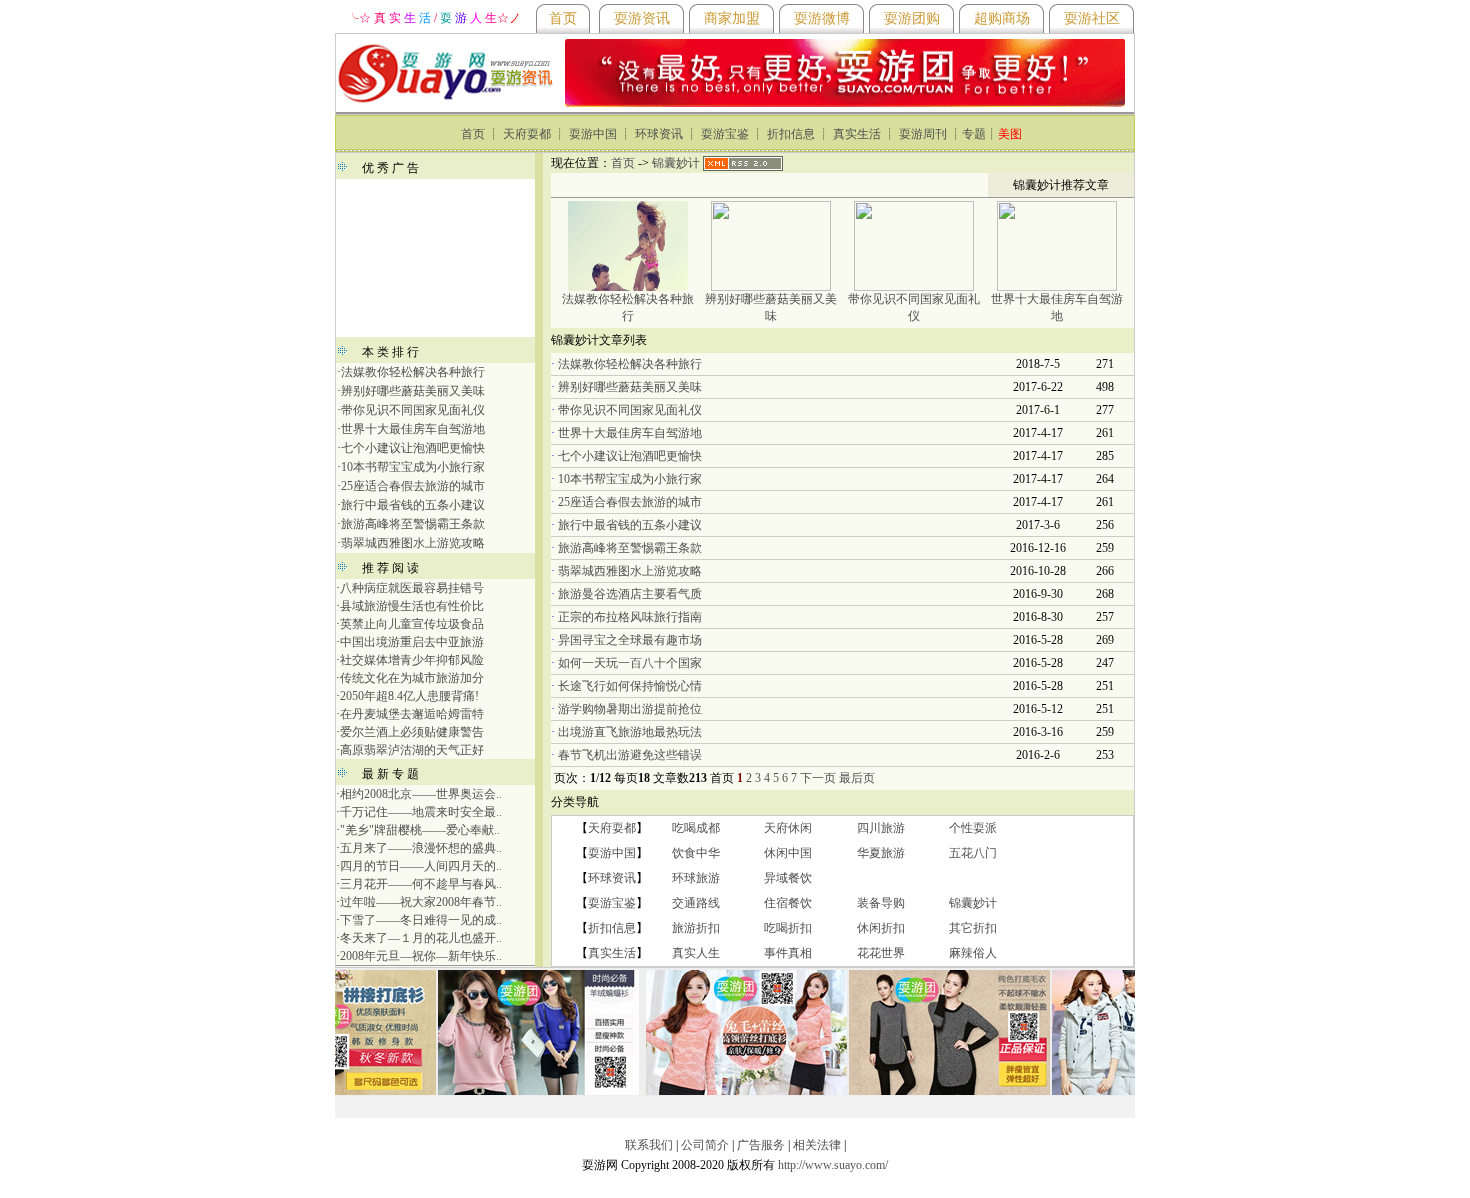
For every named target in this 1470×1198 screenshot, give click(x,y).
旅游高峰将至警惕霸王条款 (413, 524)
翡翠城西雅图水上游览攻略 (413, 543)
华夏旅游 (881, 853)
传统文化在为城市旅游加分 (412, 678)
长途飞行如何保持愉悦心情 (630, 686)
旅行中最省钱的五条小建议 (413, 505)
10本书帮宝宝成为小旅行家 (413, 467)
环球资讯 (659, 134)
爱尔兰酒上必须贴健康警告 (412, 732)
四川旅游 (881, 828)
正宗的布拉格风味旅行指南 (630, 617)
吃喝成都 (696, 828)
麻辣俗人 (973, 953)
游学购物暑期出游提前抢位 (630, 709)
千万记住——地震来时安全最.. (421, 812)
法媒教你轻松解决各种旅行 (413, 372)
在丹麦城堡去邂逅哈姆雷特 (412, 714)
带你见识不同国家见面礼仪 (413, 410)
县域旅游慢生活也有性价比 (412, 606)
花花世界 (881, 953)
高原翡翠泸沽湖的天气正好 (412, 750)
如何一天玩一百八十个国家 (630, 663)
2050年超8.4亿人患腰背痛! (409, 696)
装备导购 (881, 903)
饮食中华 (696, 853)
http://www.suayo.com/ (833, 1165)
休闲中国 (788, 853)
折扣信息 (791, 134)
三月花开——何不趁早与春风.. (421, 884)
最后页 (857, 778)
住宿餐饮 (788, 903)
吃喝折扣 (788, 928)
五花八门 (973, 853)
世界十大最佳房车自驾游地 (413, 429)
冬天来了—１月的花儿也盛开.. (421, 938)
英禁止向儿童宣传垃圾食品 (412, 624)
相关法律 (817, 1145)
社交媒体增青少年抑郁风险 (412, 660)
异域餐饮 (788, 878)
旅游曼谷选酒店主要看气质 (630, 594)
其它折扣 (973, 928)
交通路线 (696, 903)
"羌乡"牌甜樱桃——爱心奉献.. (420, 830)
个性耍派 (973, 828)
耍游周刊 (923, 134)
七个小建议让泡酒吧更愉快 (413, 448)
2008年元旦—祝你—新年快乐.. (421, 956)
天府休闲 (788, 828)
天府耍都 (527, 134)
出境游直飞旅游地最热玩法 (630, 732)
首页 (473, 134)
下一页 (818, 778)
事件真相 (788, 953)
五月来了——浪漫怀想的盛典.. (421, 848)
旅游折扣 (696, 928)
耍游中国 (593, 134)
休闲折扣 (881, 928)
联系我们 (649, 1145)
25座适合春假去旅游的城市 (413, 486)
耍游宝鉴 (725, 134)
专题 (974, 134)
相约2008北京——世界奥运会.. (421, 794)
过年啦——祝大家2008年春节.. (421, 902)
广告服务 (761, 1145)
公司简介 (705, 1145)
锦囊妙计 (676, 163)
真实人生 (696, 953)
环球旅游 (696, 878)
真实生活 (857, 134)
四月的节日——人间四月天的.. (421, 866)
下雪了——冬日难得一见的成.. (421, 920)
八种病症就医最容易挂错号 (412, 588)
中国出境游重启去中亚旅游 (412, 642)
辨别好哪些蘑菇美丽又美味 (413, 391)
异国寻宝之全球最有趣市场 (630, 640)
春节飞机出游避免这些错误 (630, 755)
